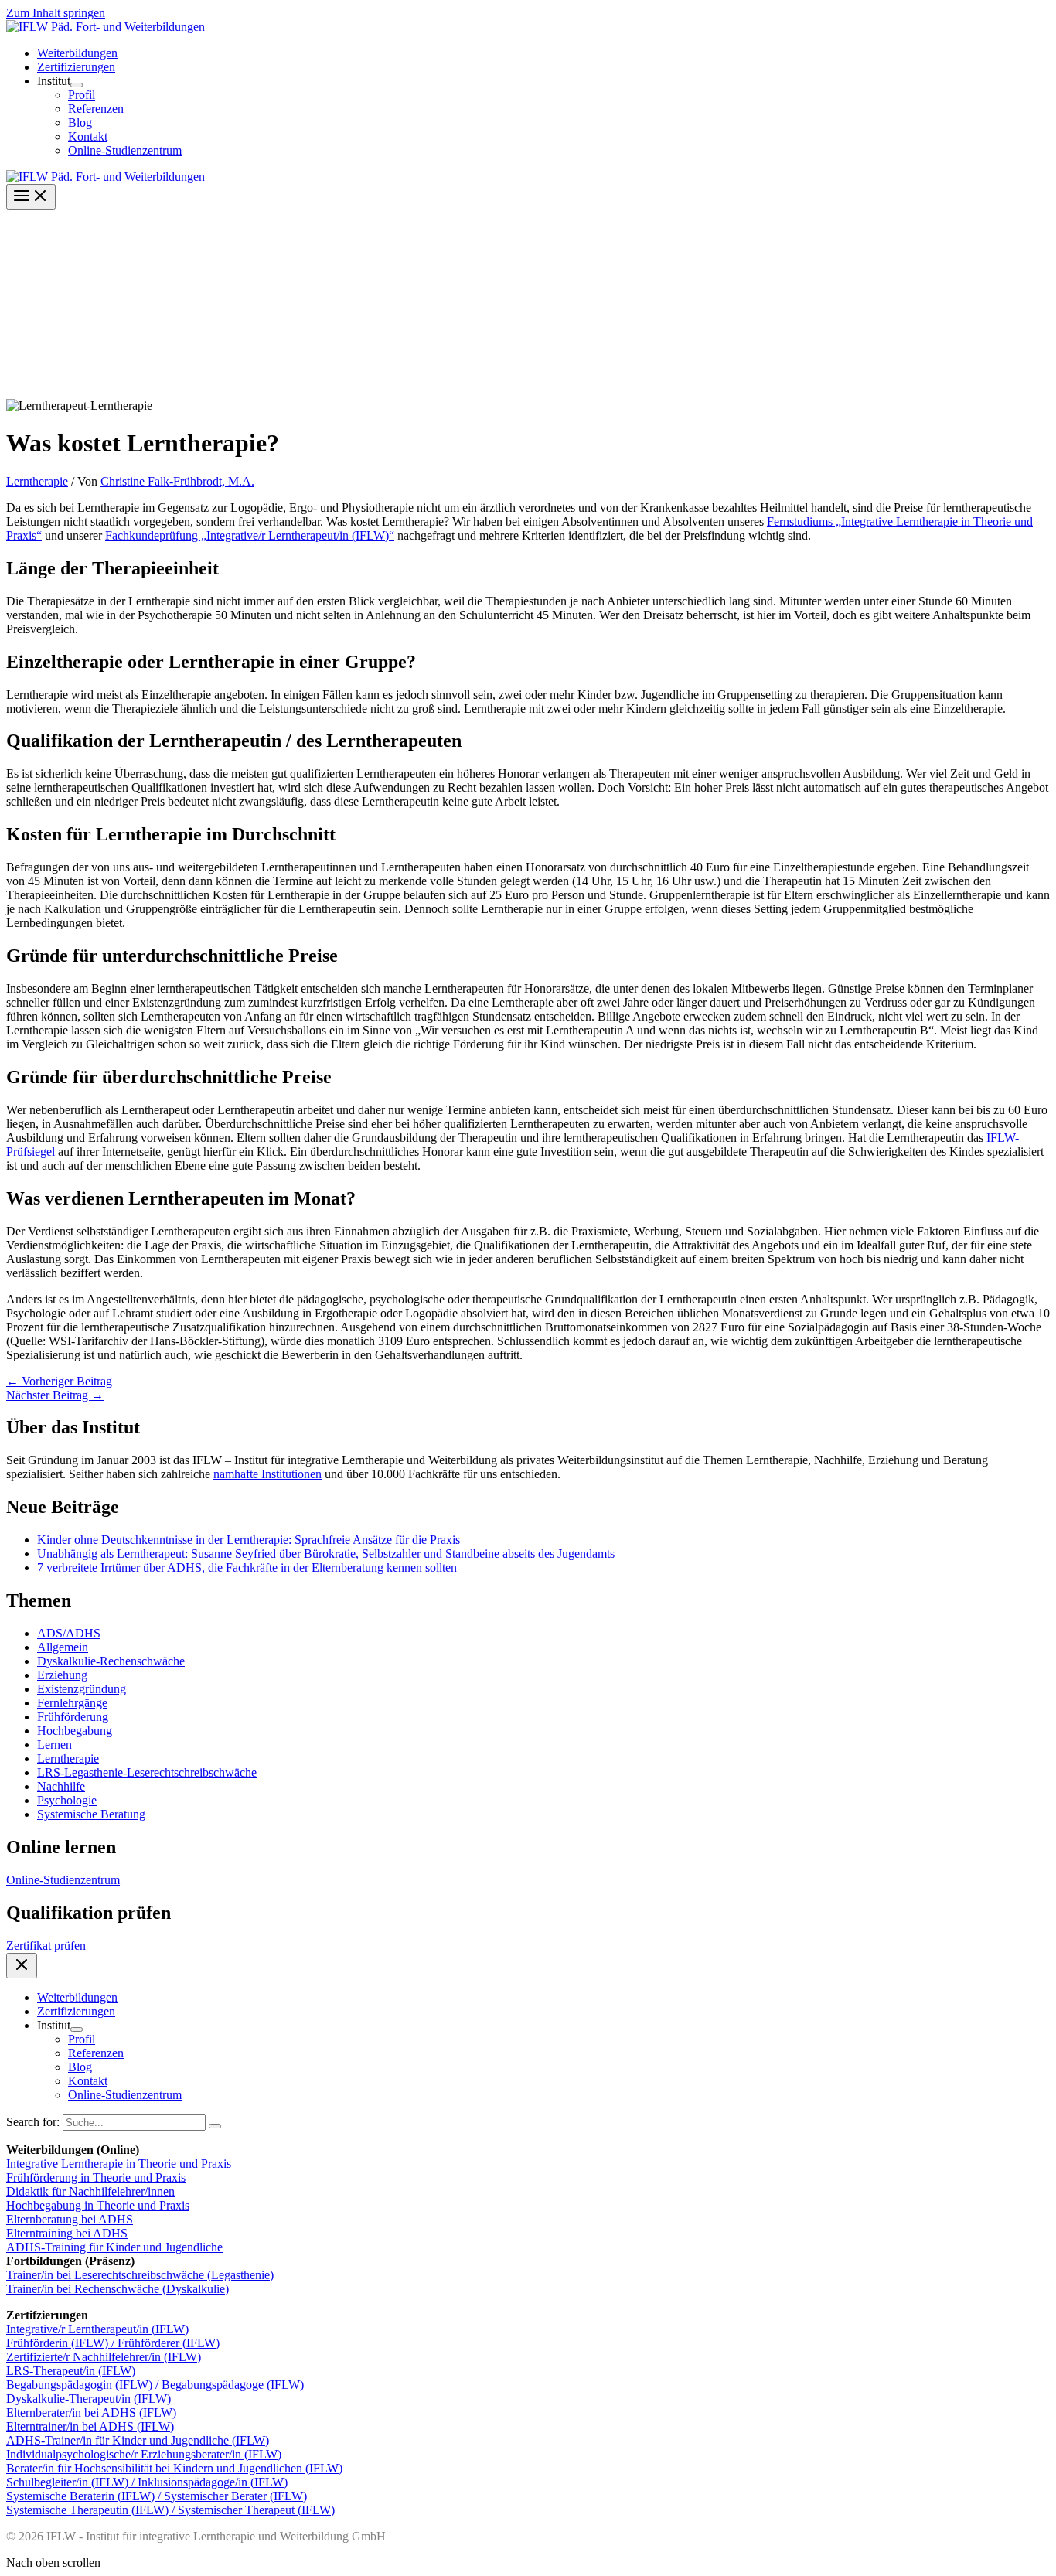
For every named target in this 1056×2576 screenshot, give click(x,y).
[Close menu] (22, 1966)
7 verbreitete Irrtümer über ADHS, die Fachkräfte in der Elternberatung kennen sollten (247, 1567)
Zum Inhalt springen (56, 13)
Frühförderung (73, 1717)
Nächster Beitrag (55, 1395)
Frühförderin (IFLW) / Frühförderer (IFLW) (113, 2343)
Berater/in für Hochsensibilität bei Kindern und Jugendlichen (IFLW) (174, 2468)
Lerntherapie (37, 481)
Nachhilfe (61, 1786)
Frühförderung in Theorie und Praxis (96, 2177)
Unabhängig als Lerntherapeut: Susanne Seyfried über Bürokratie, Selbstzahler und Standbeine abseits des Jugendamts (326, 1554)
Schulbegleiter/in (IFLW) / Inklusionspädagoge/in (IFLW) (147, 2482)
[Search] (215, 2126)
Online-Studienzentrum (63, 1880)
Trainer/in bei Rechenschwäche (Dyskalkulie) (118, 2289)
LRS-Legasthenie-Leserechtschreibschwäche (147, 1772)
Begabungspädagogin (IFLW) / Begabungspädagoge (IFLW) (155, 2385)
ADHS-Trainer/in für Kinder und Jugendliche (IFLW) (138, 2440)
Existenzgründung (82, 1689)
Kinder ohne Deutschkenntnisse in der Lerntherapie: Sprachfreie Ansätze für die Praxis (249, 1540)
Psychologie (67, 1800)
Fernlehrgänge (72, 1703)
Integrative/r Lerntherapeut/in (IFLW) (97, 2329)
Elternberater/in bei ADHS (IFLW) (91, 2412)
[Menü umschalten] (77, 85)
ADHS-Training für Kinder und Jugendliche (114, 2247)
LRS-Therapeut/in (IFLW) (71, 2371)
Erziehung (62, 1675)
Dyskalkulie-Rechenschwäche (111, 1661)
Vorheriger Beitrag (59, 1381)
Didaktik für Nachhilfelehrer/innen (90, 2191)
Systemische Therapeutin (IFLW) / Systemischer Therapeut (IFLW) (170, 2510)
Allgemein (63, 1647)
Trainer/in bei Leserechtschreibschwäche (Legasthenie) (140, 2275)
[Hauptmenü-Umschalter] (31, 197)
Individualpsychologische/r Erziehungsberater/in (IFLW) (144, 2454)
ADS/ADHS (69, 1633)
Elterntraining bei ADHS (67, 2233)
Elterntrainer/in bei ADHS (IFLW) (90, 2426)
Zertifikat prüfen (46, 1946)
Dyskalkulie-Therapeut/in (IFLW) (89, 2399)
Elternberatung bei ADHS (70, 2219)
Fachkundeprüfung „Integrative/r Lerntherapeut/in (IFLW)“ (250, 535)
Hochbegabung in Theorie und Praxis (98, 2205)
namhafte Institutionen (267, 1474)
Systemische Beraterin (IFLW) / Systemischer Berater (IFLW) (157, 2496)
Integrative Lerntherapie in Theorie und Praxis (119, 2164)
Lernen (55, 1745)
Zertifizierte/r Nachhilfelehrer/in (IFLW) (104, 2357)
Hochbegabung (75, 1731)
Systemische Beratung (91, 1814)
